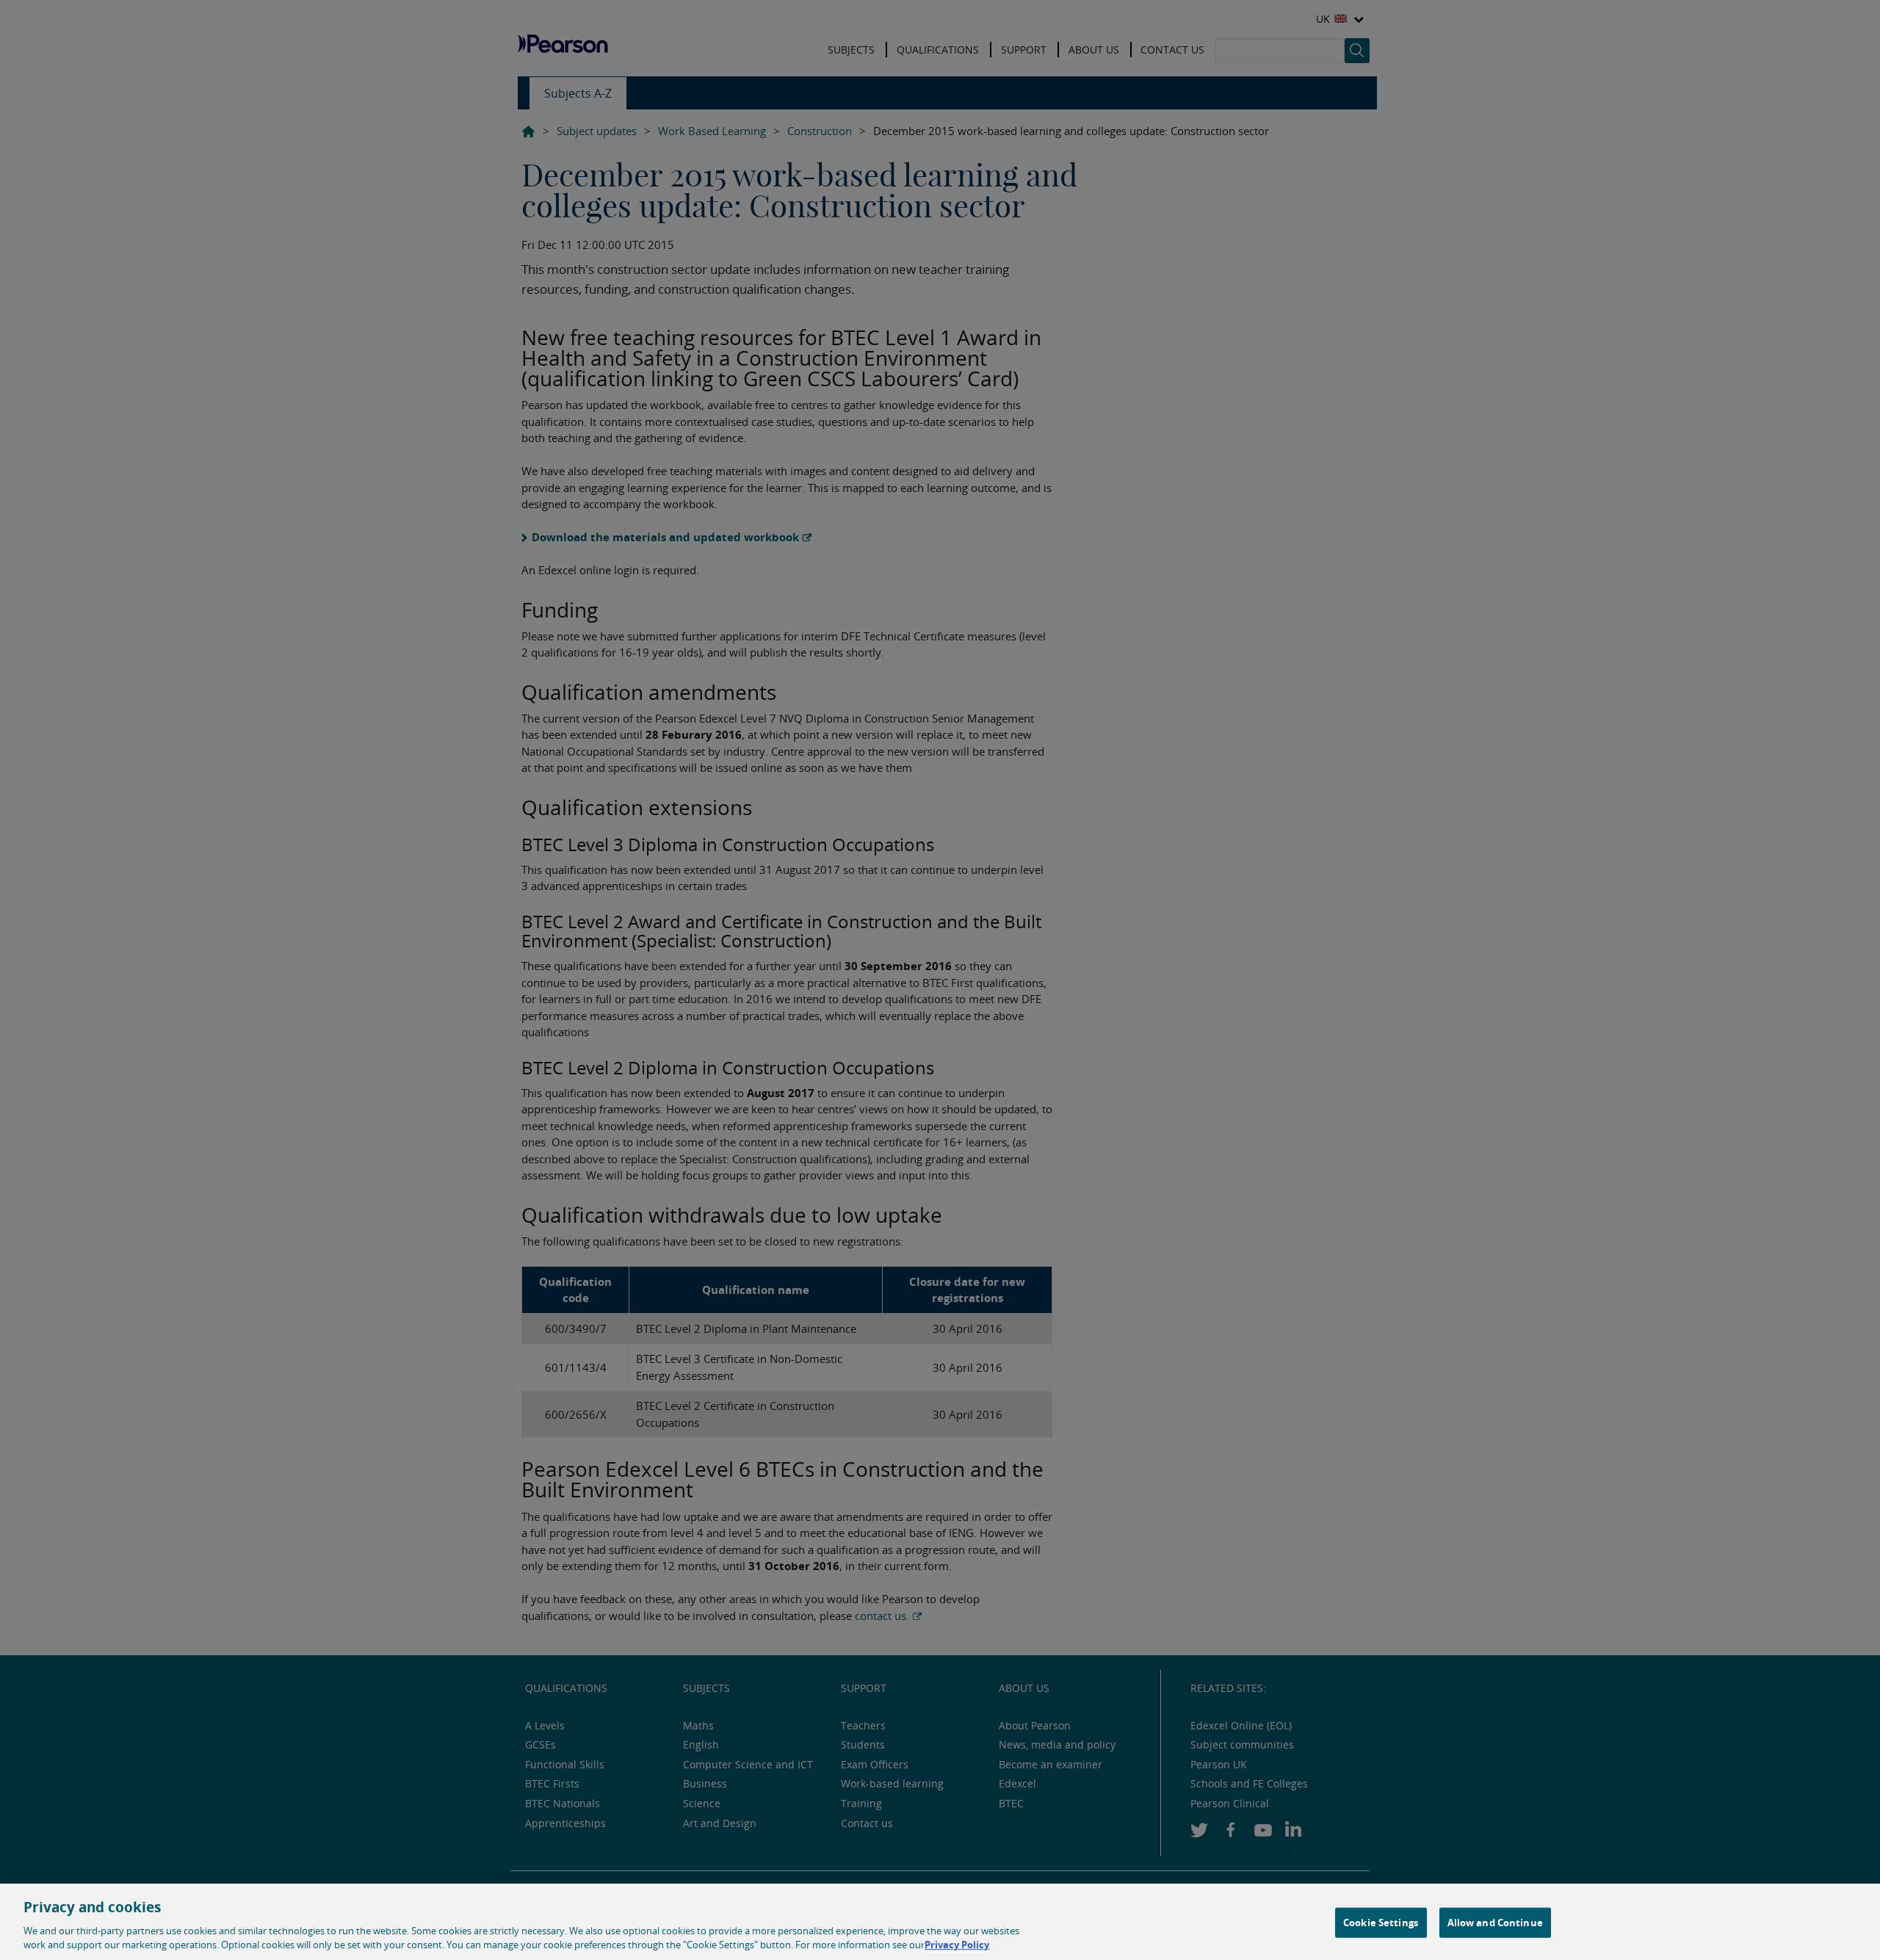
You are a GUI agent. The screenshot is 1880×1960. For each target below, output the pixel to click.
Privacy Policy (957, 1945)
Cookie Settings (1381, 1923)
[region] (940, 1922)
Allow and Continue (1495, 1923)
